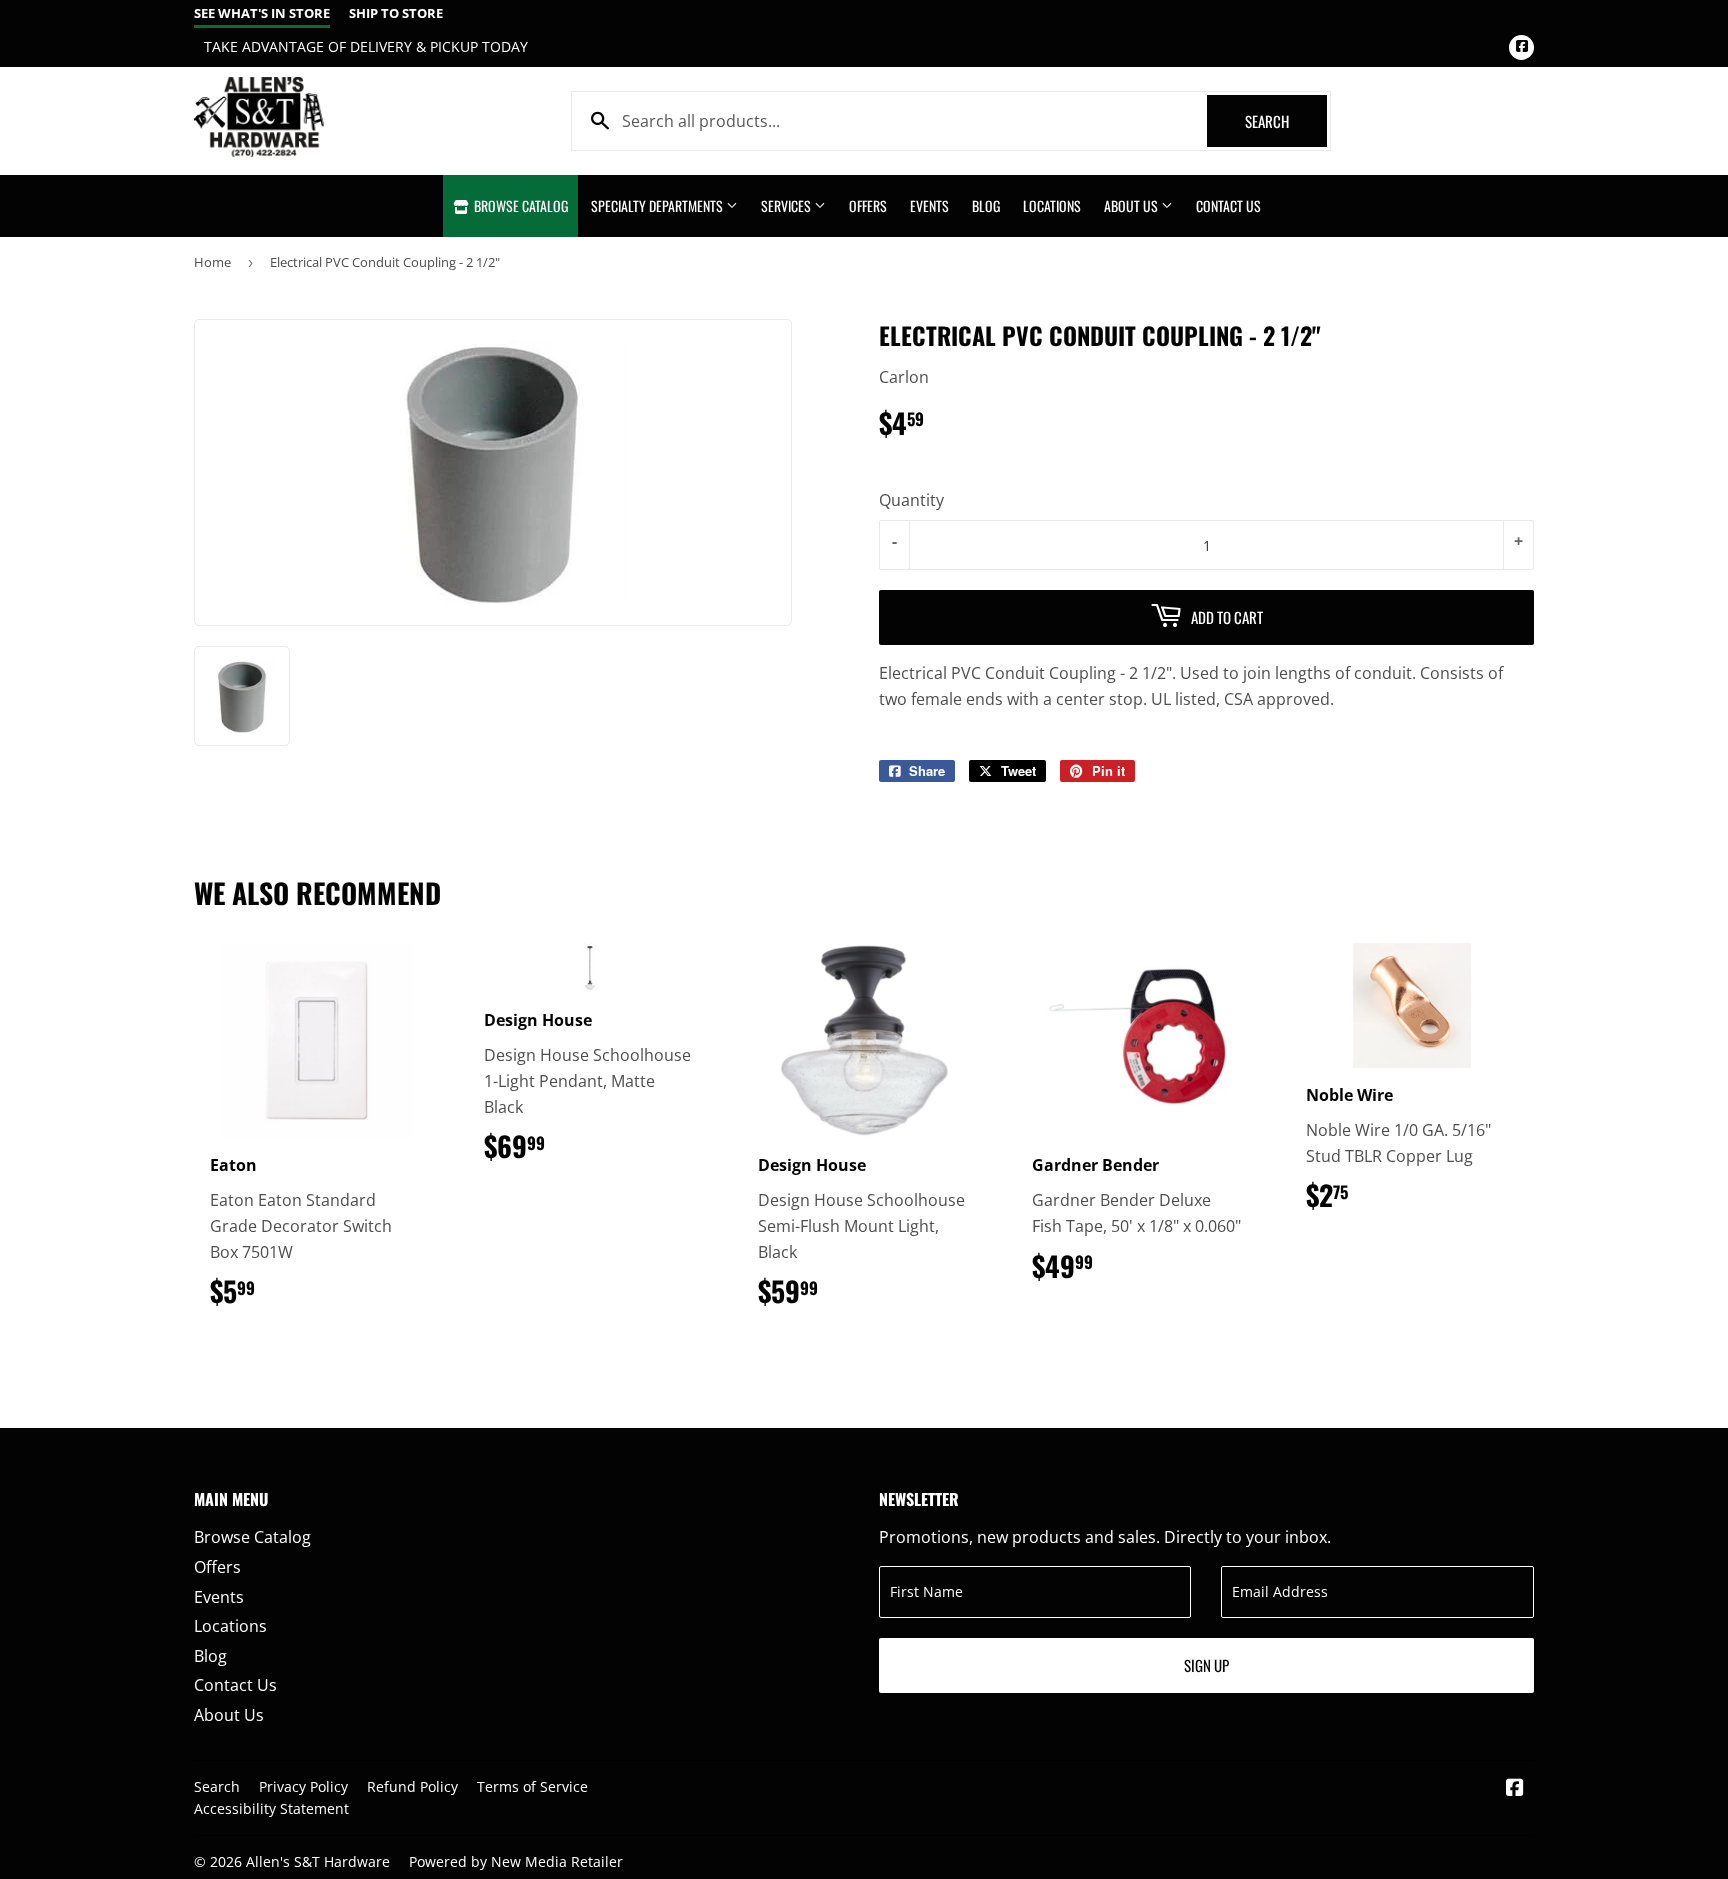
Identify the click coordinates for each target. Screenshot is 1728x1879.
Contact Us (1228, 205)
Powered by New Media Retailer (516, 1861)
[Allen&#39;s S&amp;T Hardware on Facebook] (1515, 1789)
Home (212, 262)
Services (787, 205)
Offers (868, 205)
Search (1286, 121)
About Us (1132, 205)
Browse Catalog (519, 205)
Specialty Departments (658, 205)
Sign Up (1206, 1665)
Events (929, 205)
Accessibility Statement (271, 1808)
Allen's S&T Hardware (318, 1861)
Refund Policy (412, 1786)
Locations (1052, 205)
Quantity (911, 500)
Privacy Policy (303, 1786)
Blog (986, 205)
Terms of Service (532, 1786)
